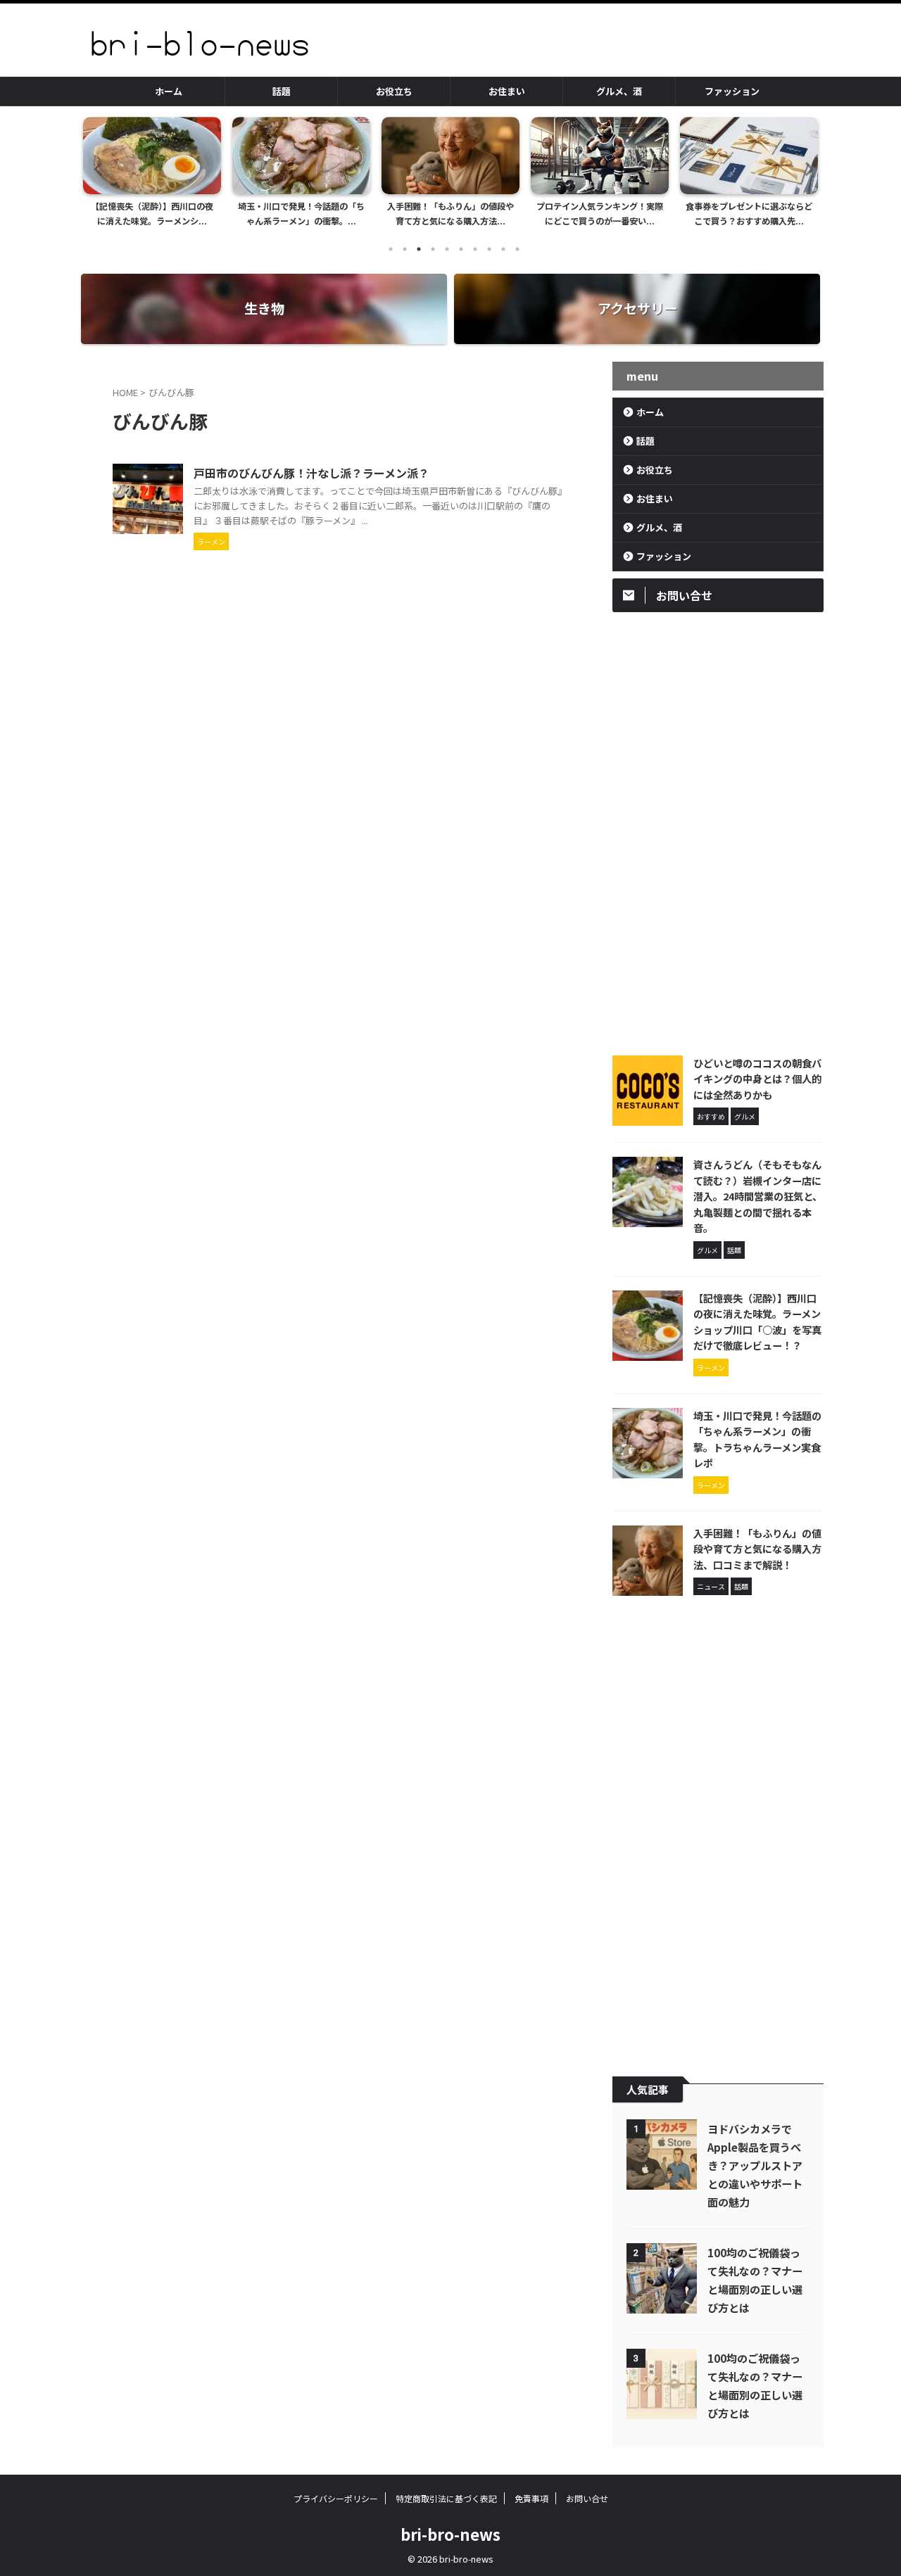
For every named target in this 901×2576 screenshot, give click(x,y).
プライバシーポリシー (336, 2498)
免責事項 (531, 2498)
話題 (282, 91)
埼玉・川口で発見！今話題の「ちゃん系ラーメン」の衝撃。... (193, 214)
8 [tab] (489, 249)
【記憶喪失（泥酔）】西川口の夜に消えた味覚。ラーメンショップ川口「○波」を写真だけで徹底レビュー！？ (757, 1322)
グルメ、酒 (619, 91)
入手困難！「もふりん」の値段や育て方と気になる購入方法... (342, 214)
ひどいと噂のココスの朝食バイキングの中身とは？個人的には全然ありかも (757, 1079)
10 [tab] (517, 249)
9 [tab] (503, 249)
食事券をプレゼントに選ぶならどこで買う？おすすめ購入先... (641, 214)
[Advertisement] (718, 830)
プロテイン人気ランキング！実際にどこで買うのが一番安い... (491, 214)
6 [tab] (461, 249)
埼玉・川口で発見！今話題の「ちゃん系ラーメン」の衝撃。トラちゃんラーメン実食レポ (757, 1439)
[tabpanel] (193, 176)
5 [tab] (447, 249)
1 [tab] (391, 249)
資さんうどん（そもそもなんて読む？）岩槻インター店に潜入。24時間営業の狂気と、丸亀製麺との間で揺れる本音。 (758, 1196)
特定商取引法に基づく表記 (446, 2498)
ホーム (169, 91)
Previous (96, 169)
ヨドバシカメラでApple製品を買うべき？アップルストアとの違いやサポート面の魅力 (755, 2165)
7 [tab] (475, 249)
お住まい (507, 91)
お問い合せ (587, 2498)
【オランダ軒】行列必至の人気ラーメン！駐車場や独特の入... (790, 214)
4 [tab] (433, 249)
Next (805, 169)
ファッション (732, 91)
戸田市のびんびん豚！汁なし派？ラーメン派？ (311, 473)
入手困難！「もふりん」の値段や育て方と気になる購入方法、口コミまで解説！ (757, 1549)
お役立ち (394, 91)
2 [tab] (405, 249)
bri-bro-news (450, 2534)
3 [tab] (419, 249)
